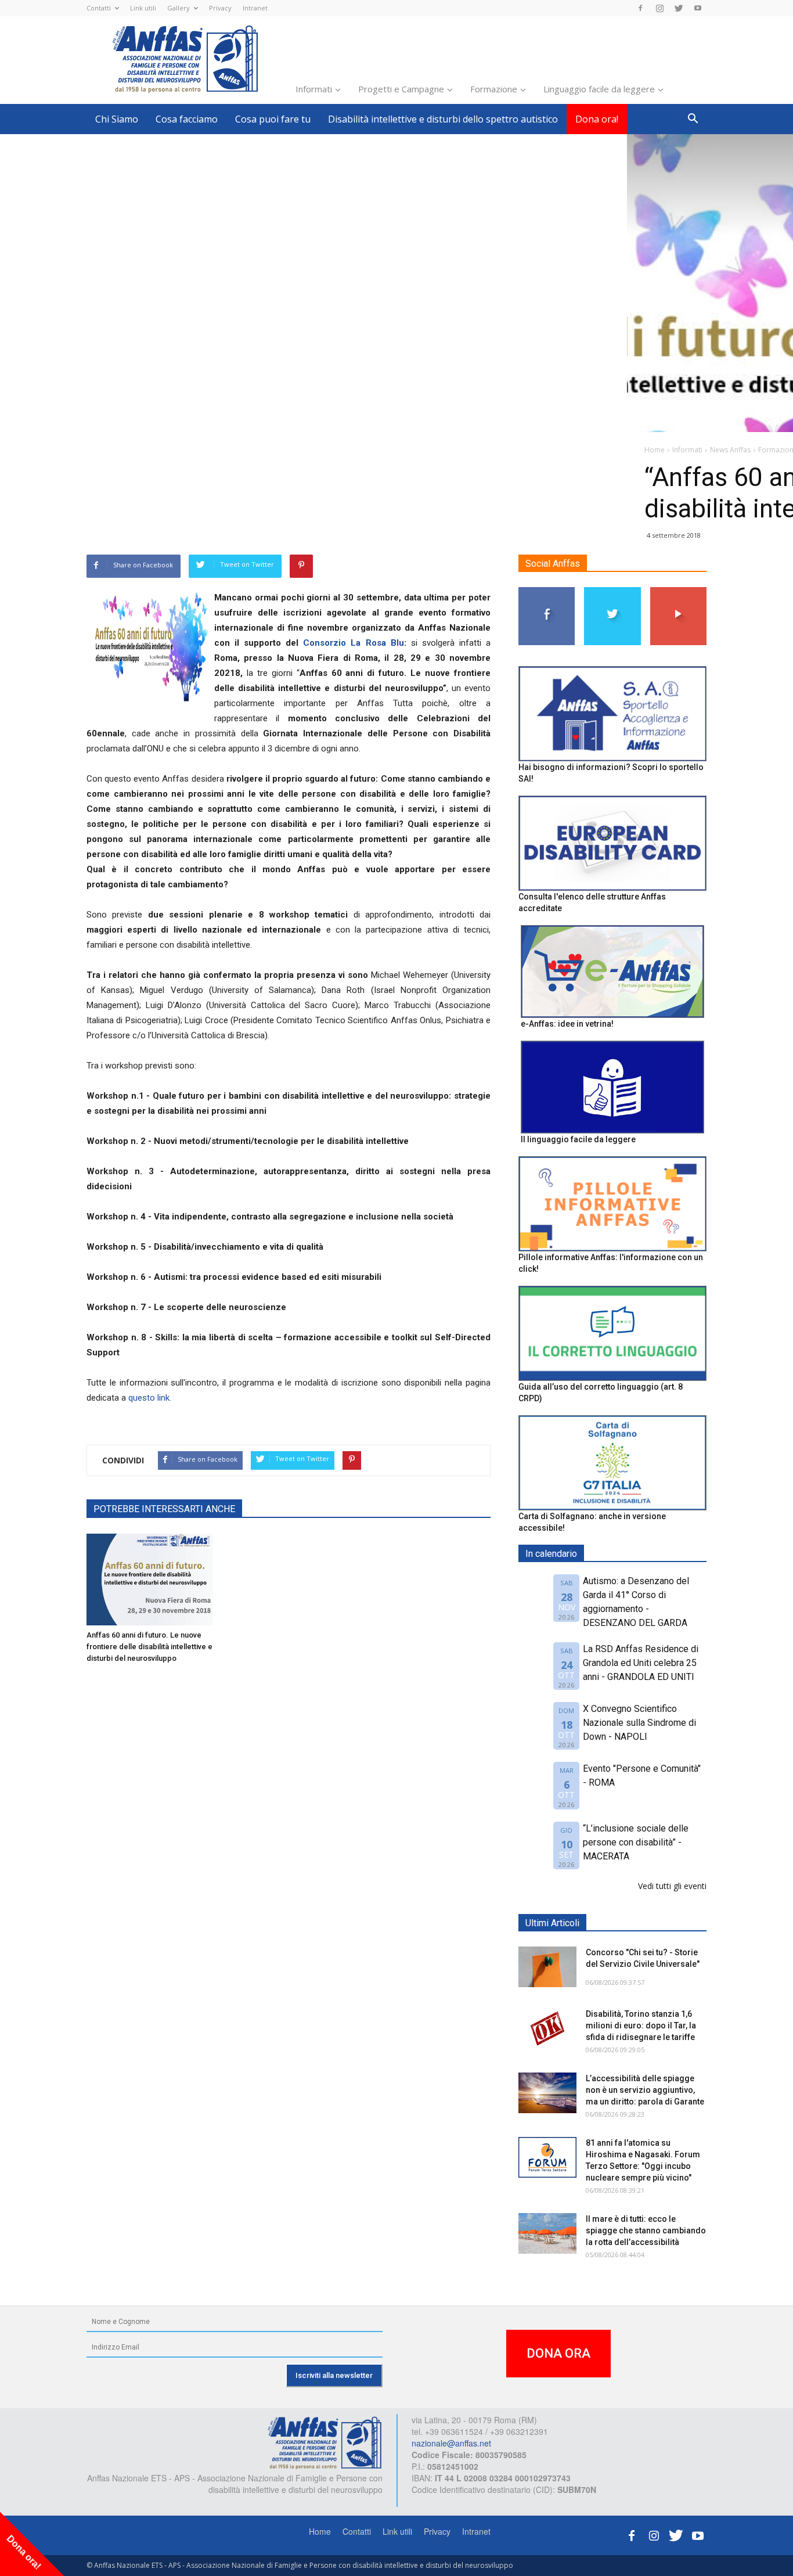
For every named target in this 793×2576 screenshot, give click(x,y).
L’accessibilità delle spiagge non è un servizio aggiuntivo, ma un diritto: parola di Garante (645, 2090)
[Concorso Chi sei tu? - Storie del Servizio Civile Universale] (547, 1967)
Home (320, 2531)
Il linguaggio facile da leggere (578, 1139)
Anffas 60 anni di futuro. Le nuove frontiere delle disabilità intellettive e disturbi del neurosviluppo (149, 1647)
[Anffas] (150, 1580)
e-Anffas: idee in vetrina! (567, 1024)
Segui (547, 591)
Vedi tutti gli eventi (672, 1886)
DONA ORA (558, 2353)
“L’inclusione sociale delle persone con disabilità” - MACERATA (636, 1842)
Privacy (220, 8)
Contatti (99, 8)
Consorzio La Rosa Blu (353, 643)
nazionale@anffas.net (451, 2443)
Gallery (179, 8)
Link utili (143, 8)
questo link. (150, 1398)
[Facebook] (640, 8)
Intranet (255, 8)
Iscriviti (678, 591)
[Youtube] (698, 8)
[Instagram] (659, 8)
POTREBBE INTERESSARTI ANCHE (164, 1509)
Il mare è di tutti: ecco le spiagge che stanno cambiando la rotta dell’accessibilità (646, 2230)
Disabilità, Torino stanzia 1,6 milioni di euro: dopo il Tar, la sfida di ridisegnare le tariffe (641, 2025)
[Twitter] (679, 8)
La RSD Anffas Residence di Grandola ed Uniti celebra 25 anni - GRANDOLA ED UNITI (641, 1663)
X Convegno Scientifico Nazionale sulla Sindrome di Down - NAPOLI (639, 1723)
